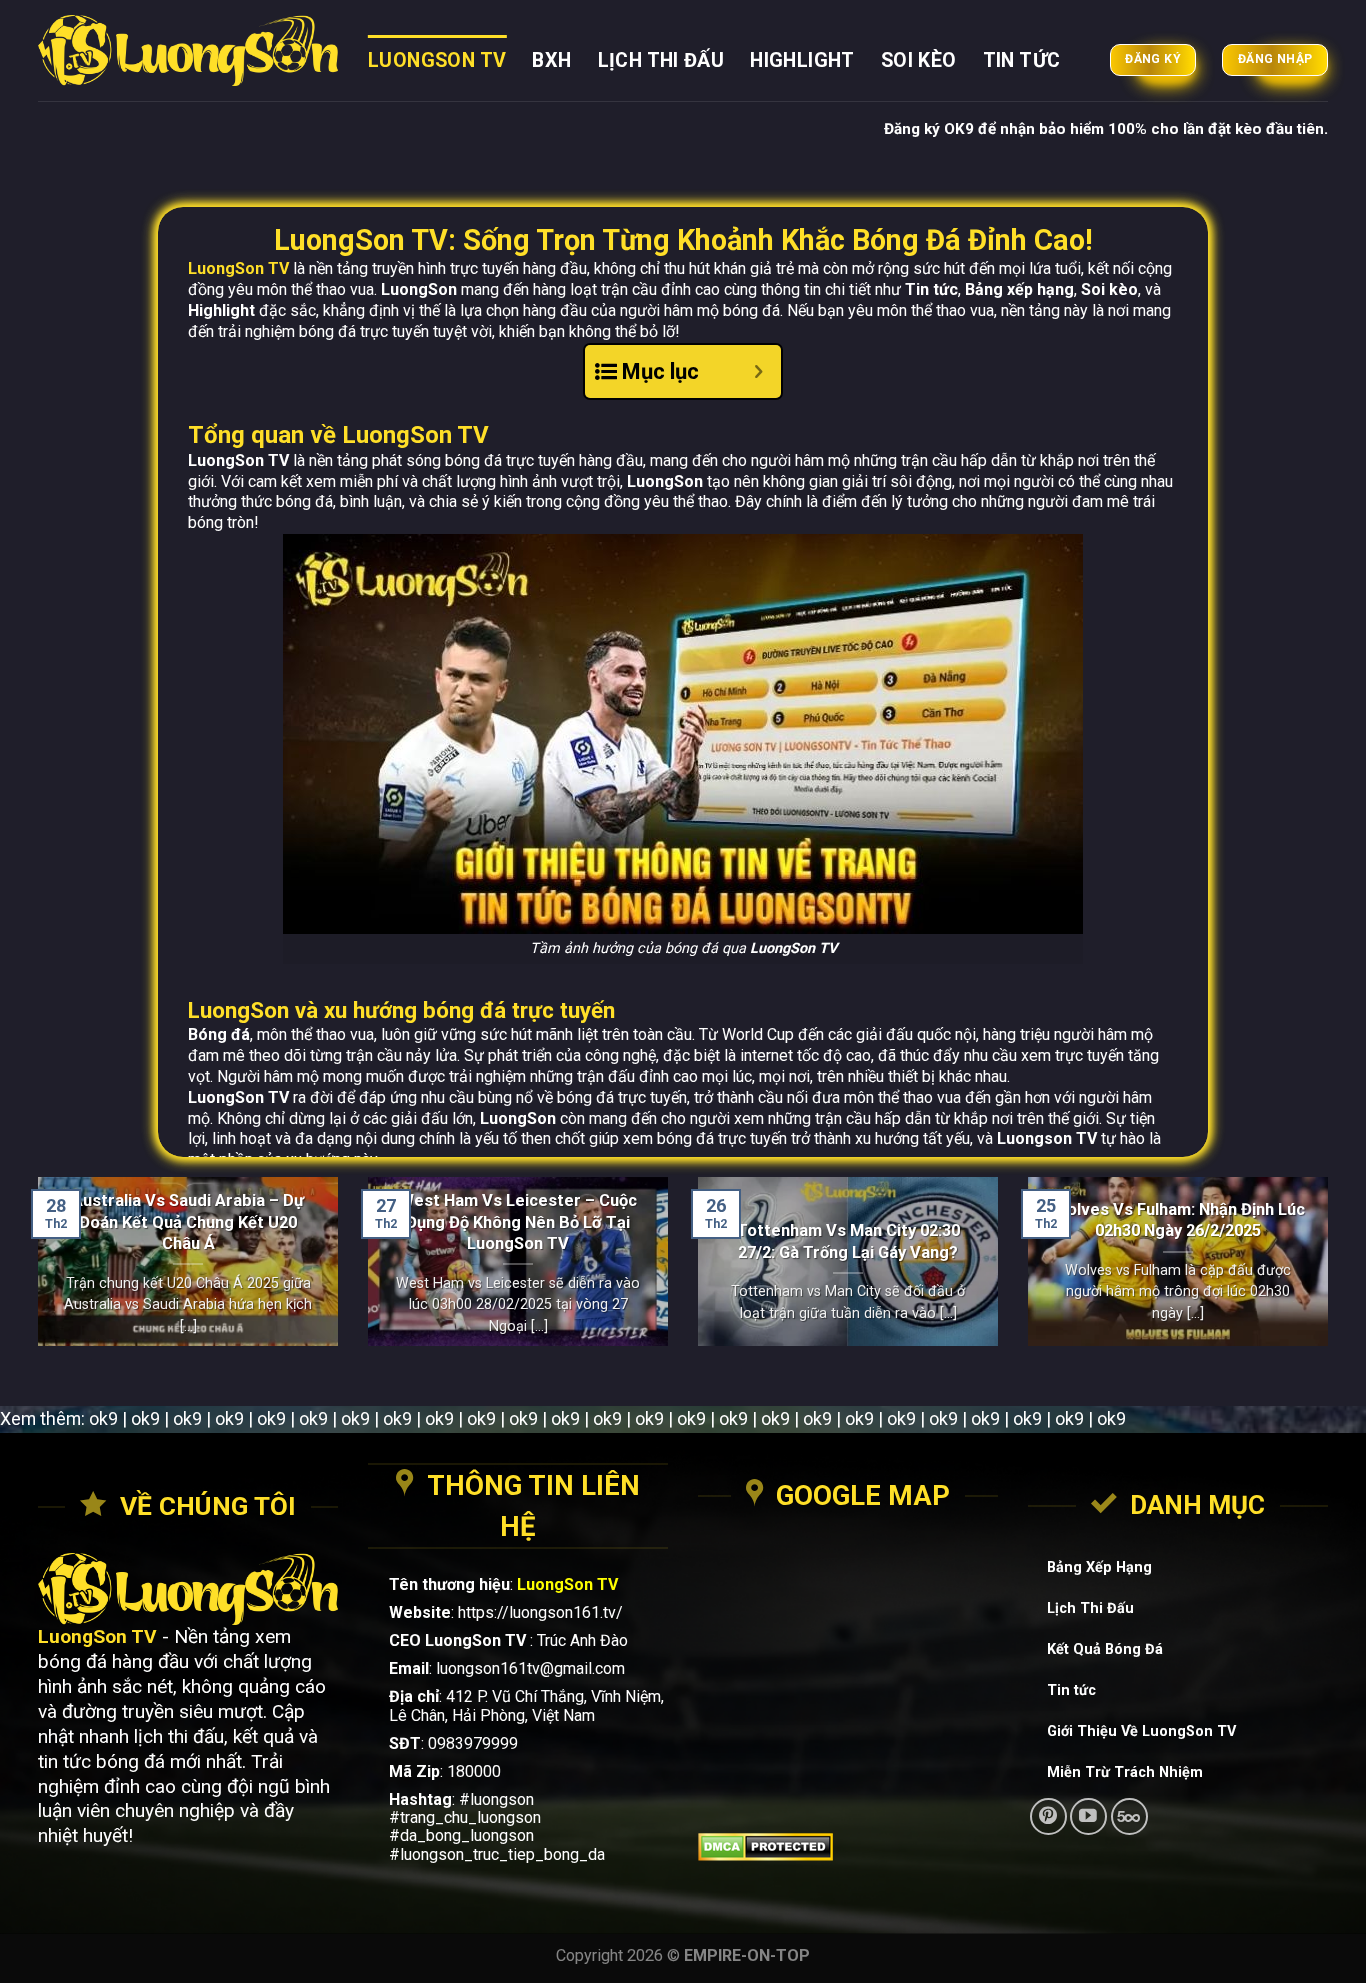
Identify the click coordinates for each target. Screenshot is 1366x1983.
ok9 (103, 1418)
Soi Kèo (919, 60)
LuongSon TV (437, 60)
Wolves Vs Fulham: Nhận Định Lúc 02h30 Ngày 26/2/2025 (1178, 1220)
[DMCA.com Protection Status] (848, 1847)
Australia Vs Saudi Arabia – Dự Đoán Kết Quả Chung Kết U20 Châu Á (188, 1222)
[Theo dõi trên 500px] (1129, 1816)
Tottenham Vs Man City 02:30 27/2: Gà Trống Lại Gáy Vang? (848, 1241)
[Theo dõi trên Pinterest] (1048, 1816)
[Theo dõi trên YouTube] (1088, 1816)
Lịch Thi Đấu (661, 60)
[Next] (1332, 1274)
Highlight (802, 60)
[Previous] (34, 1274)
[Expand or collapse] (758, 371)
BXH (551, 60)
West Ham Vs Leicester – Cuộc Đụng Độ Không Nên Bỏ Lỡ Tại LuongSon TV (518, 1222)
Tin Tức (1022, 60)
